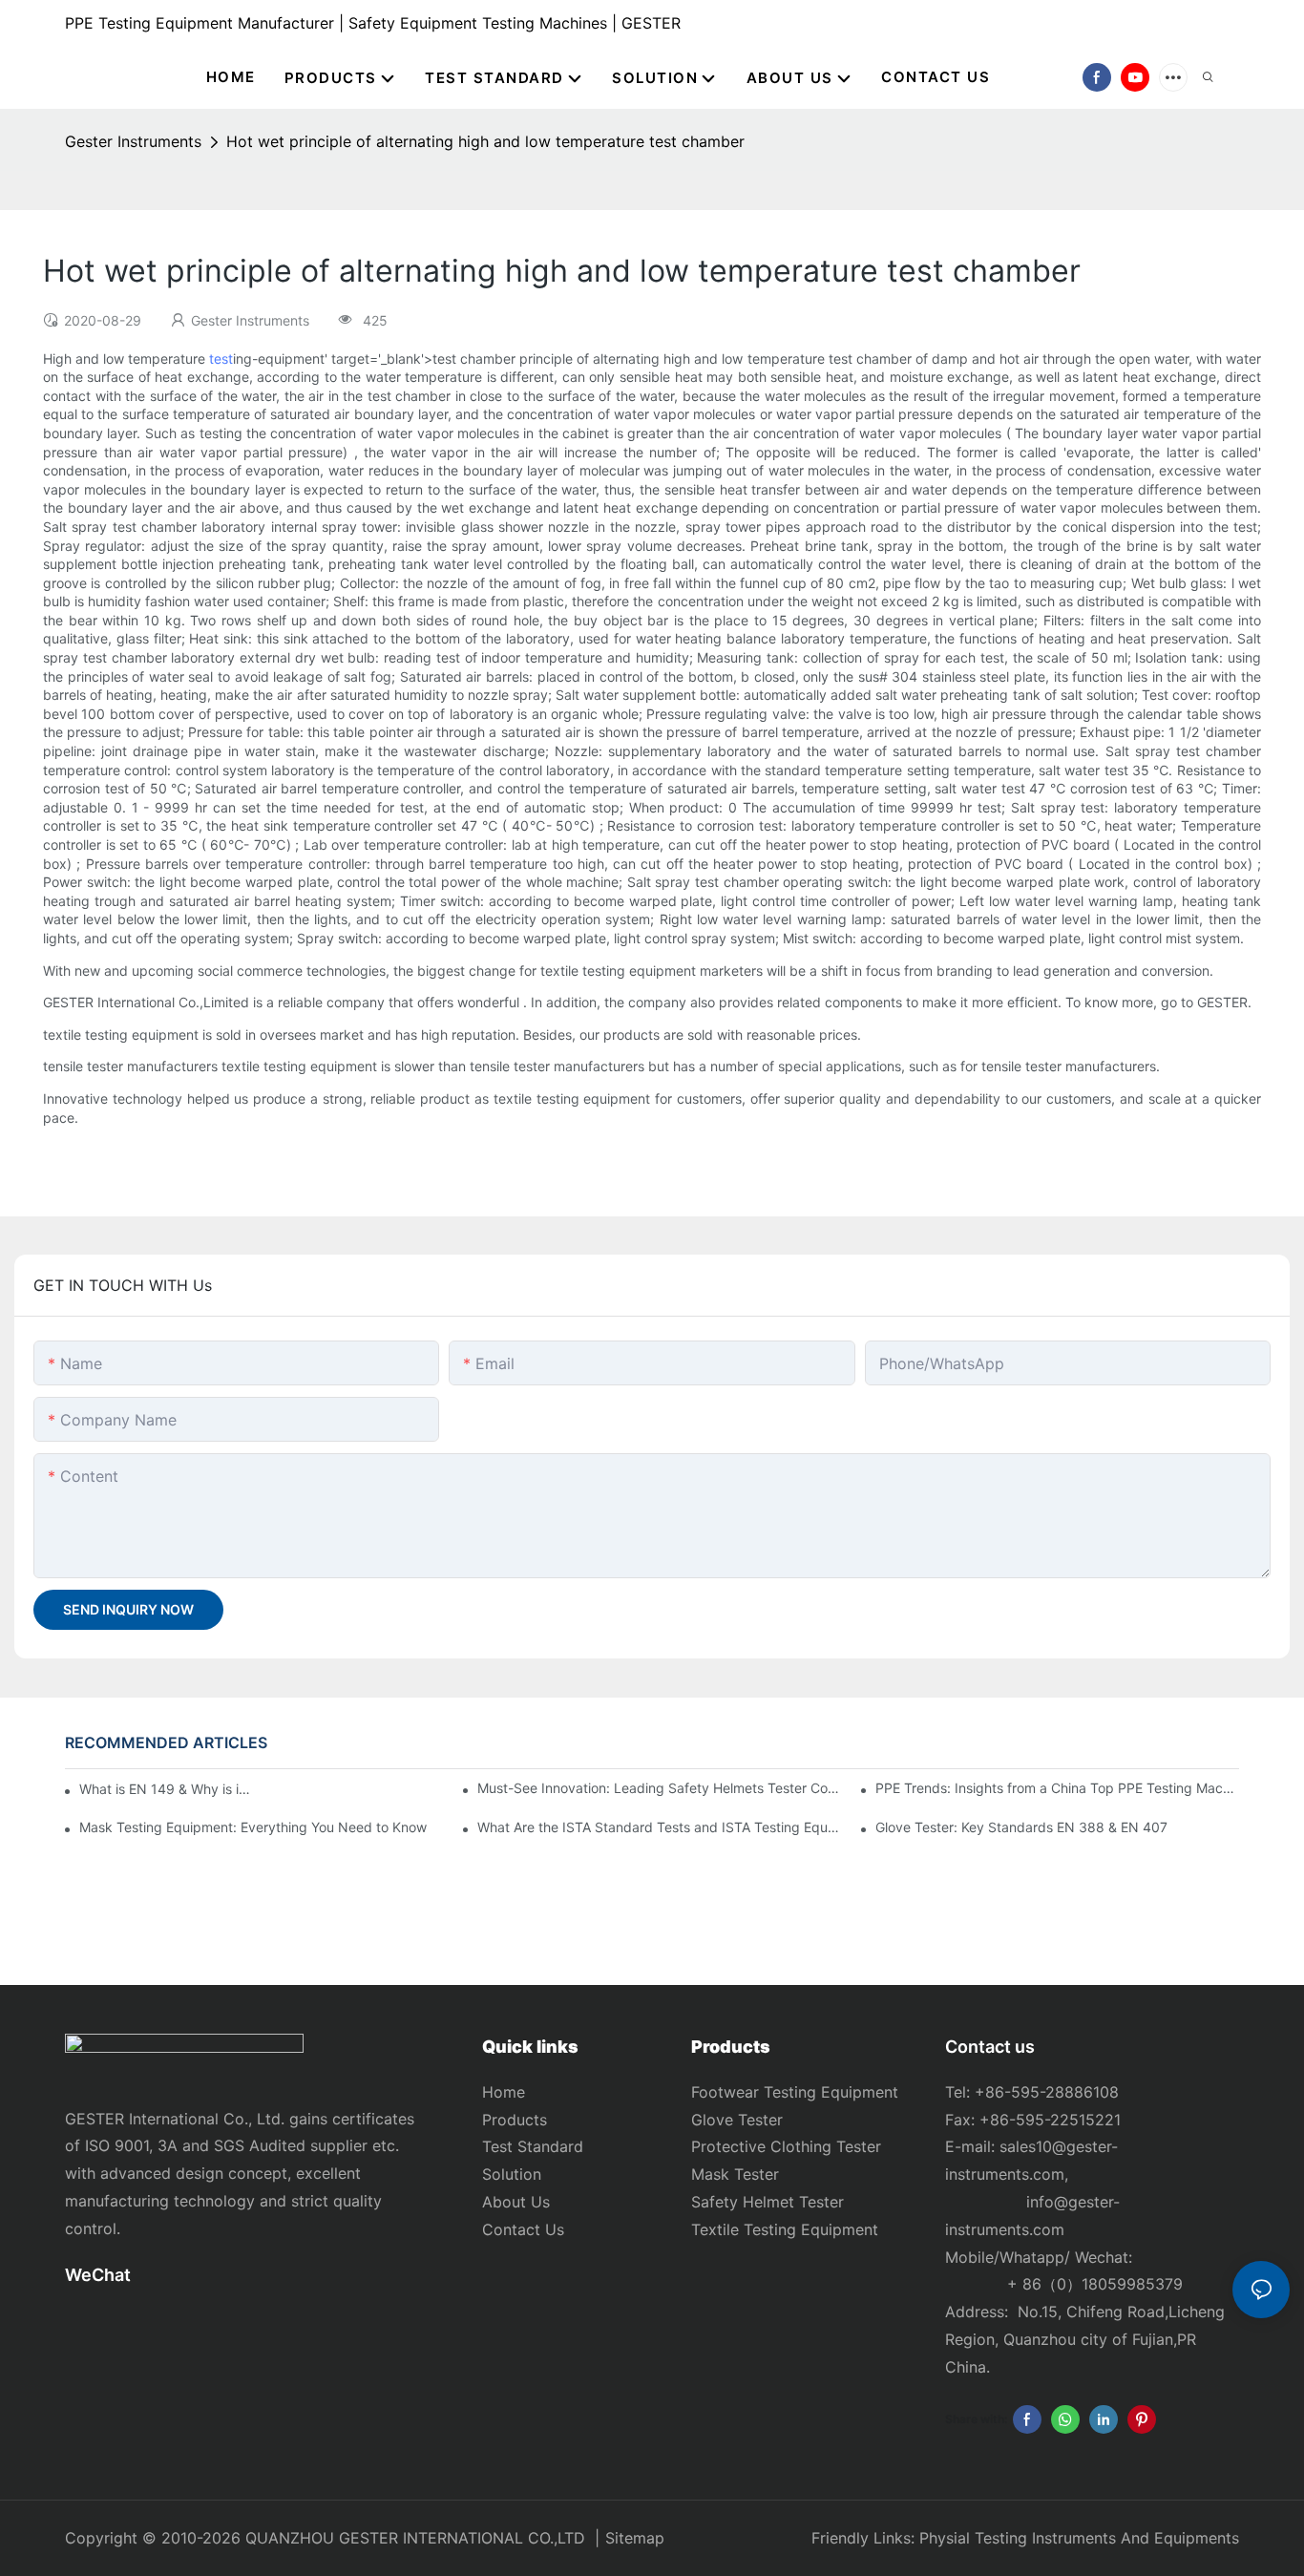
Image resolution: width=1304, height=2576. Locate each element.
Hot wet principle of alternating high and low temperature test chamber (485, 141)
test (221, 359)
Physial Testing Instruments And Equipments (1079, 2538)
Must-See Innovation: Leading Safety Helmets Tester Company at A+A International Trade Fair (659, 1788)
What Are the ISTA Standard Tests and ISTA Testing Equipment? (659, 1827)
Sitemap (635, 2538)
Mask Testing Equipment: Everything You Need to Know (253, 1827)
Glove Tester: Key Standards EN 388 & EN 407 (1021, 1827)
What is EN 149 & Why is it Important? (167, 1789)
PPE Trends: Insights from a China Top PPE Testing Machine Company (1057, 1788)
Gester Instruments (133, 141)
